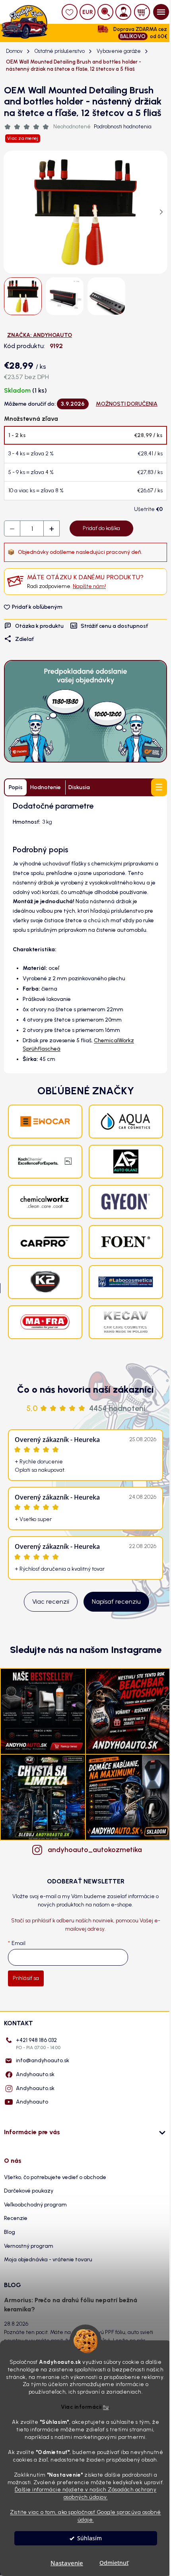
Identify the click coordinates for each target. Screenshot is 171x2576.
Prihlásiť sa (26, 1978)
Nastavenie (67, 2563)
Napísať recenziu (116, 1602)
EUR (88, 12)
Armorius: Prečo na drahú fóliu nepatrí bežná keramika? (71, 2304)
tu (106, 2407)
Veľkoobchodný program (35, 2205)
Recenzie (16, 2218)
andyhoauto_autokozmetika (93, 1850)
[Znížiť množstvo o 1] (12, 529)
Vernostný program (29, 2246)
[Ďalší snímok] (161, 212)
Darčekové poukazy (29, 2191)
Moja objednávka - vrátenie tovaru (48, 2260)
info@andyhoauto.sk (43, 2060)
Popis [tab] (16, 787)
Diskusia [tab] (79, 787)
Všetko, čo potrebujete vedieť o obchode (55, 2177)
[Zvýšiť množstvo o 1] (51, 529)
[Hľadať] (105, 12)
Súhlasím (89, 2538)
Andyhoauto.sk (35, 2074)
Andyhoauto (32, 2102)
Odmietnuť (114, 2563)
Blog (10, 2232)
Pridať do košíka (101, 528)
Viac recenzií (51, 1602)
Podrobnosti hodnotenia (123, 127)
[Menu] (161, 12)
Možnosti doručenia (127, 404)
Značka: (40, 335)
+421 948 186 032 (38, 2044)
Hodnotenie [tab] (46, 787)
